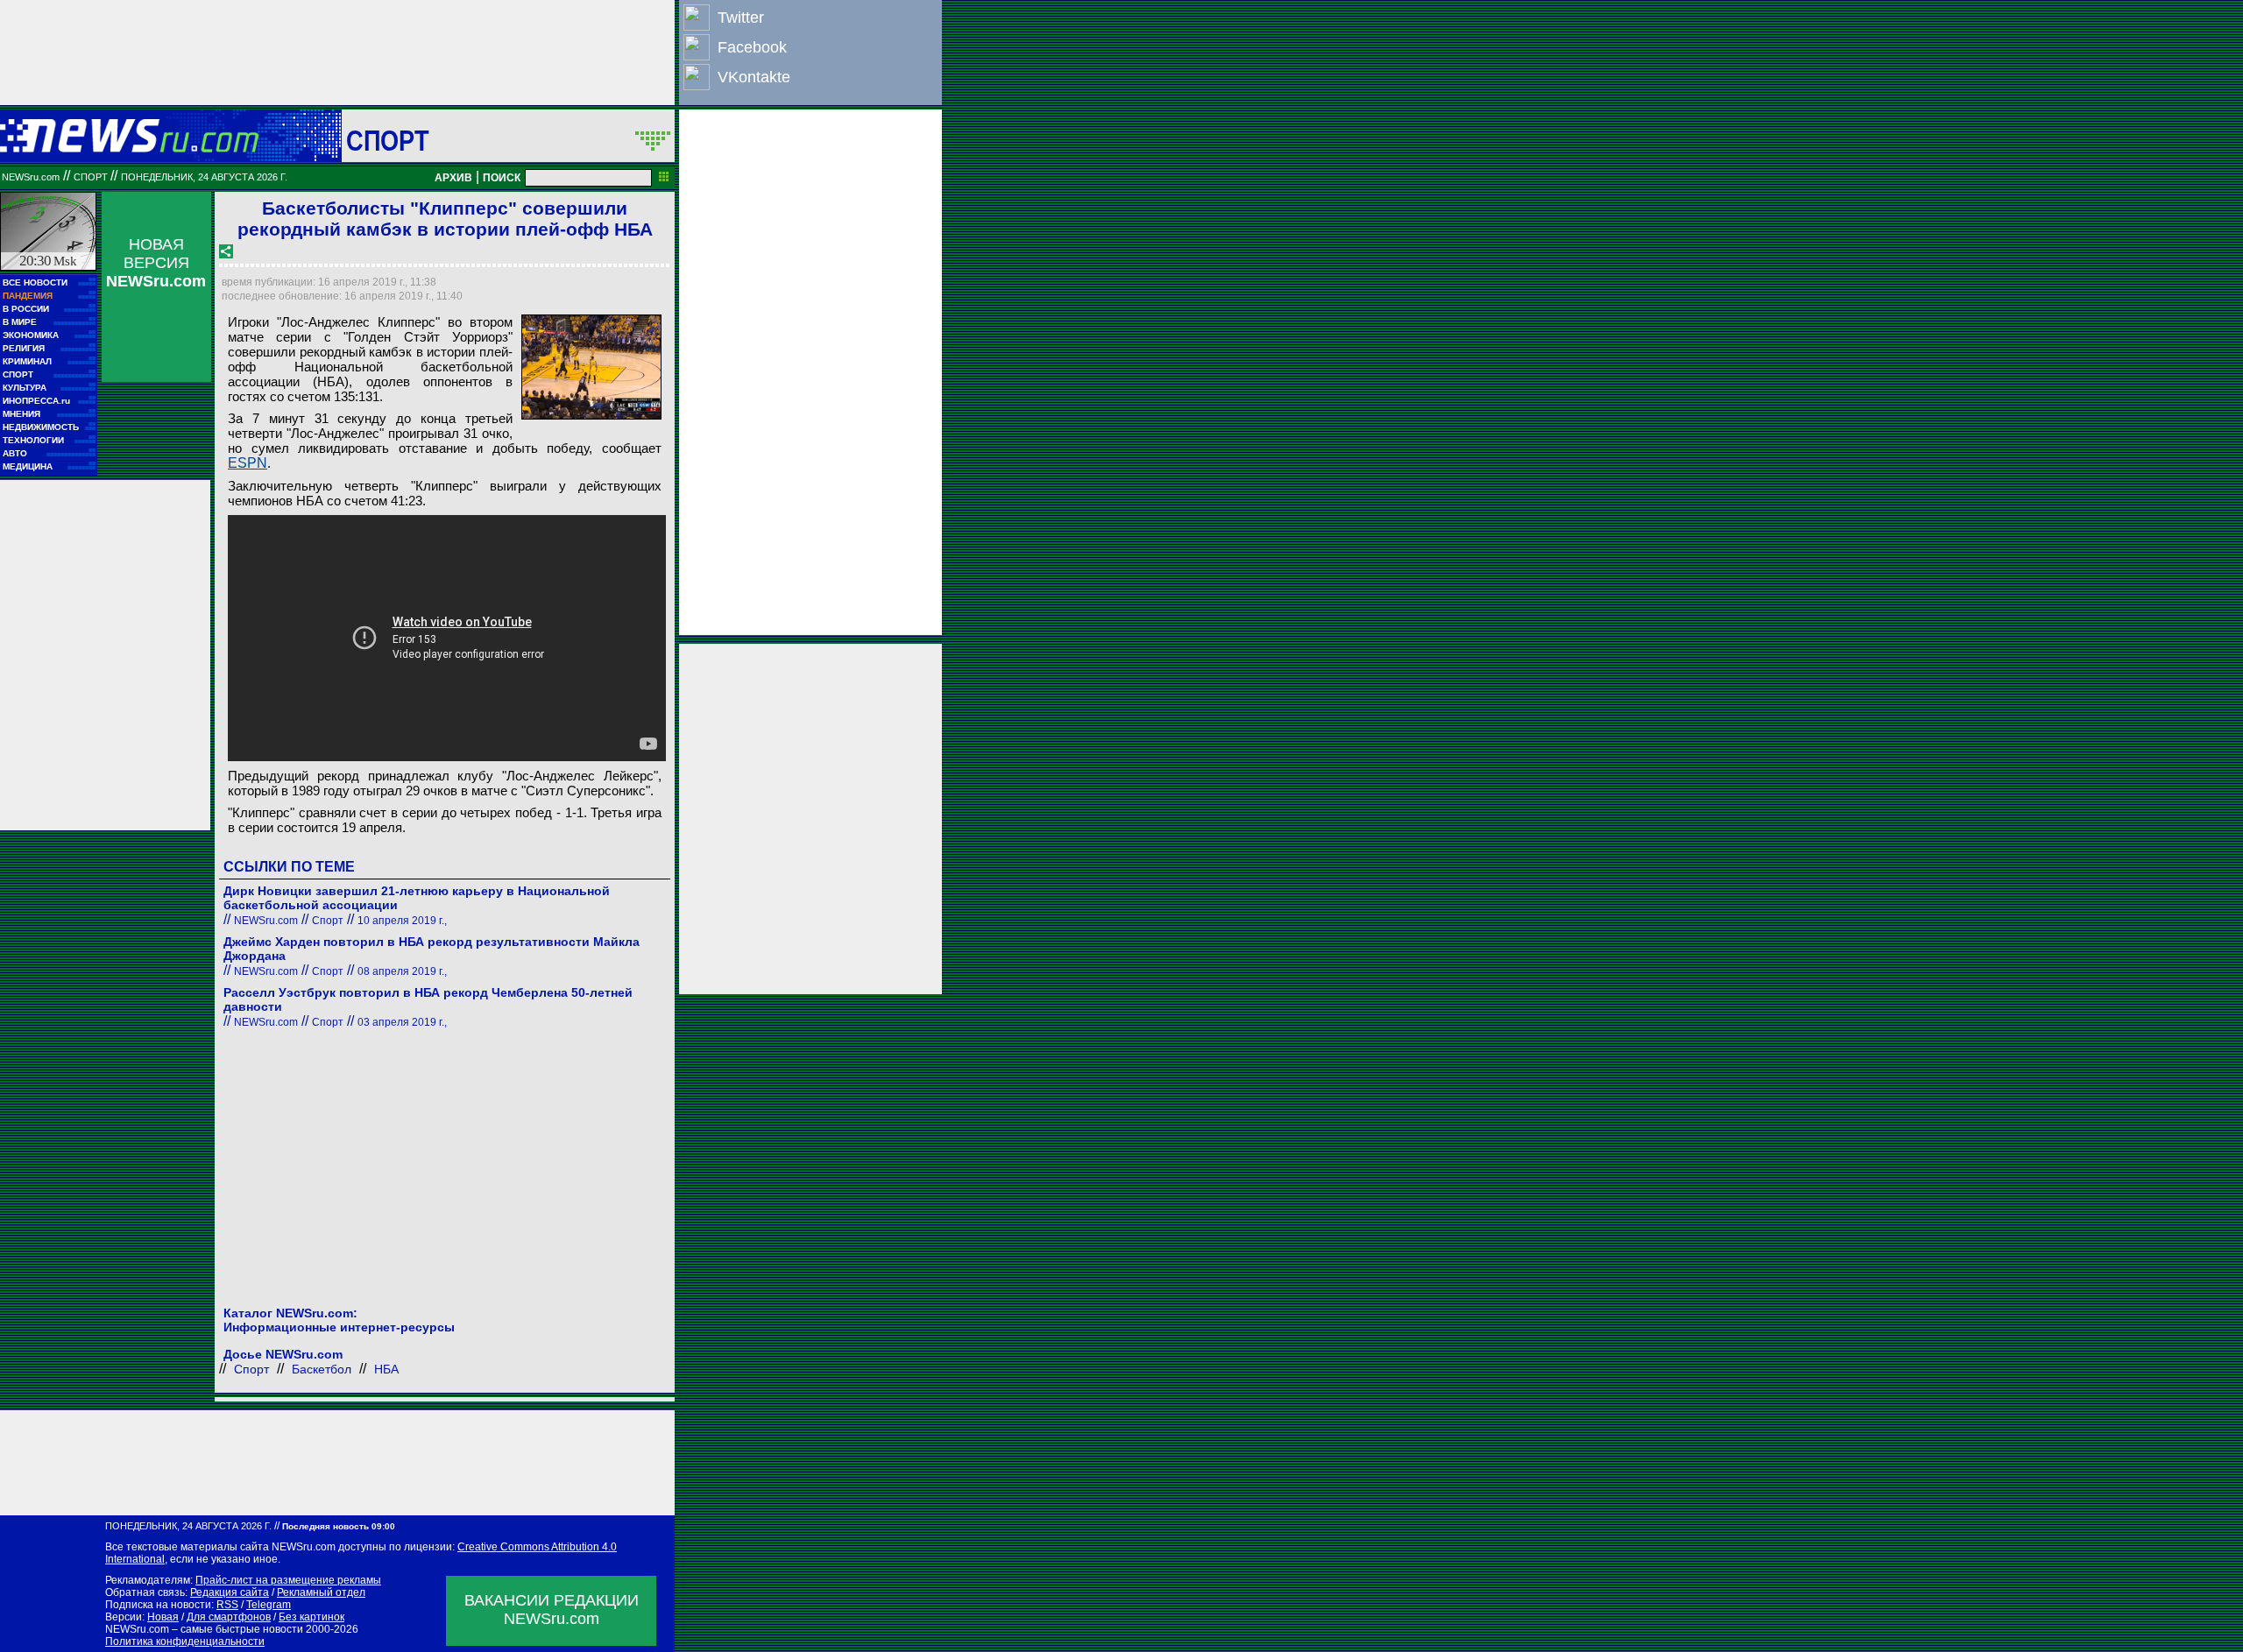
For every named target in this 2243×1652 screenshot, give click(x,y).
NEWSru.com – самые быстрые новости (204, 1629)
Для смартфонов (229, 1617)
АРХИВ (453, 178)
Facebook (752, 47)
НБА (386, 1369)
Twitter (741, 18)
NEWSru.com (31, 177)
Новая (163, 1617)
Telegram (269, 1605)
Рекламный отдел (321, 1592)
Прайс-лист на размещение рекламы (288, 1580)
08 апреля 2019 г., (402, 971)
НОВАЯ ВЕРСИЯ (156, 263)
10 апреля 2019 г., (402, 921)
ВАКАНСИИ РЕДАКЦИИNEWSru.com (552, 1610)
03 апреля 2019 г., (402, 1022)
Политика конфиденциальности (185, 1641)
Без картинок (311, 1617)
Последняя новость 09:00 (339, 1526)
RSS (227, 1605)
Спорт (388, 140)
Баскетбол (322, 1369)
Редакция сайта (230, 1592)
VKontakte (754, 77)
